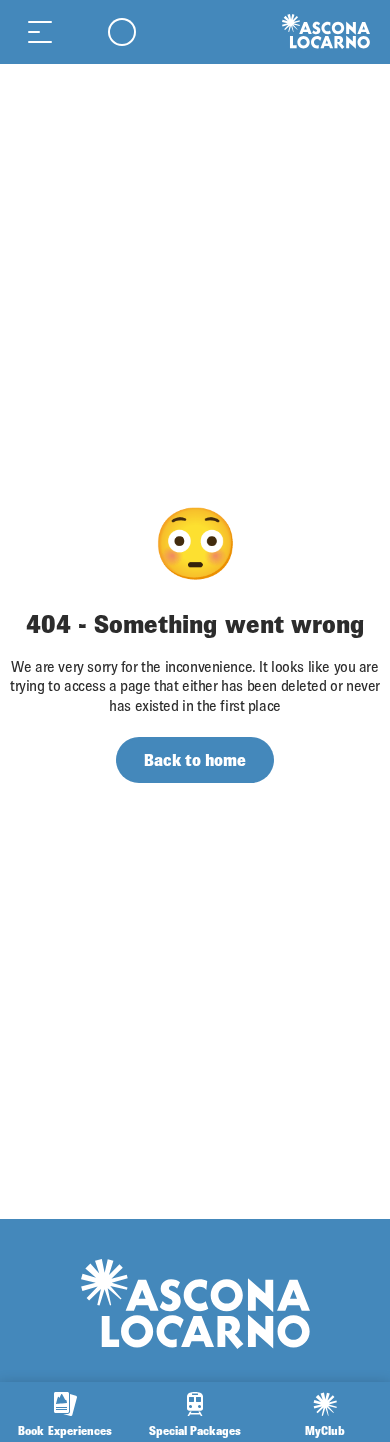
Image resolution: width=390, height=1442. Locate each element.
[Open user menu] (122, 31)
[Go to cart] (80, 31)
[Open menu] (40, 31)
